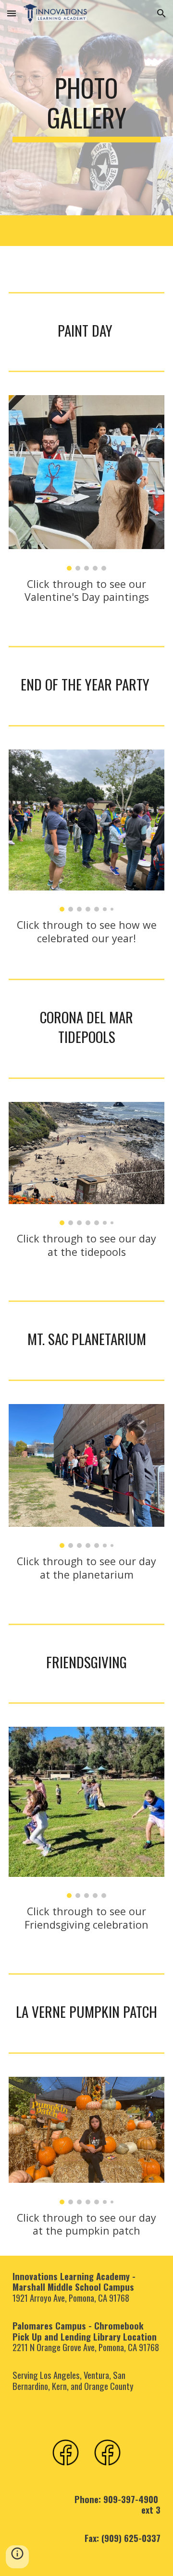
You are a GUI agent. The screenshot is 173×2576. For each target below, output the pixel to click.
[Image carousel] (86, 483)
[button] (12, 13)
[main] (86, 108)
